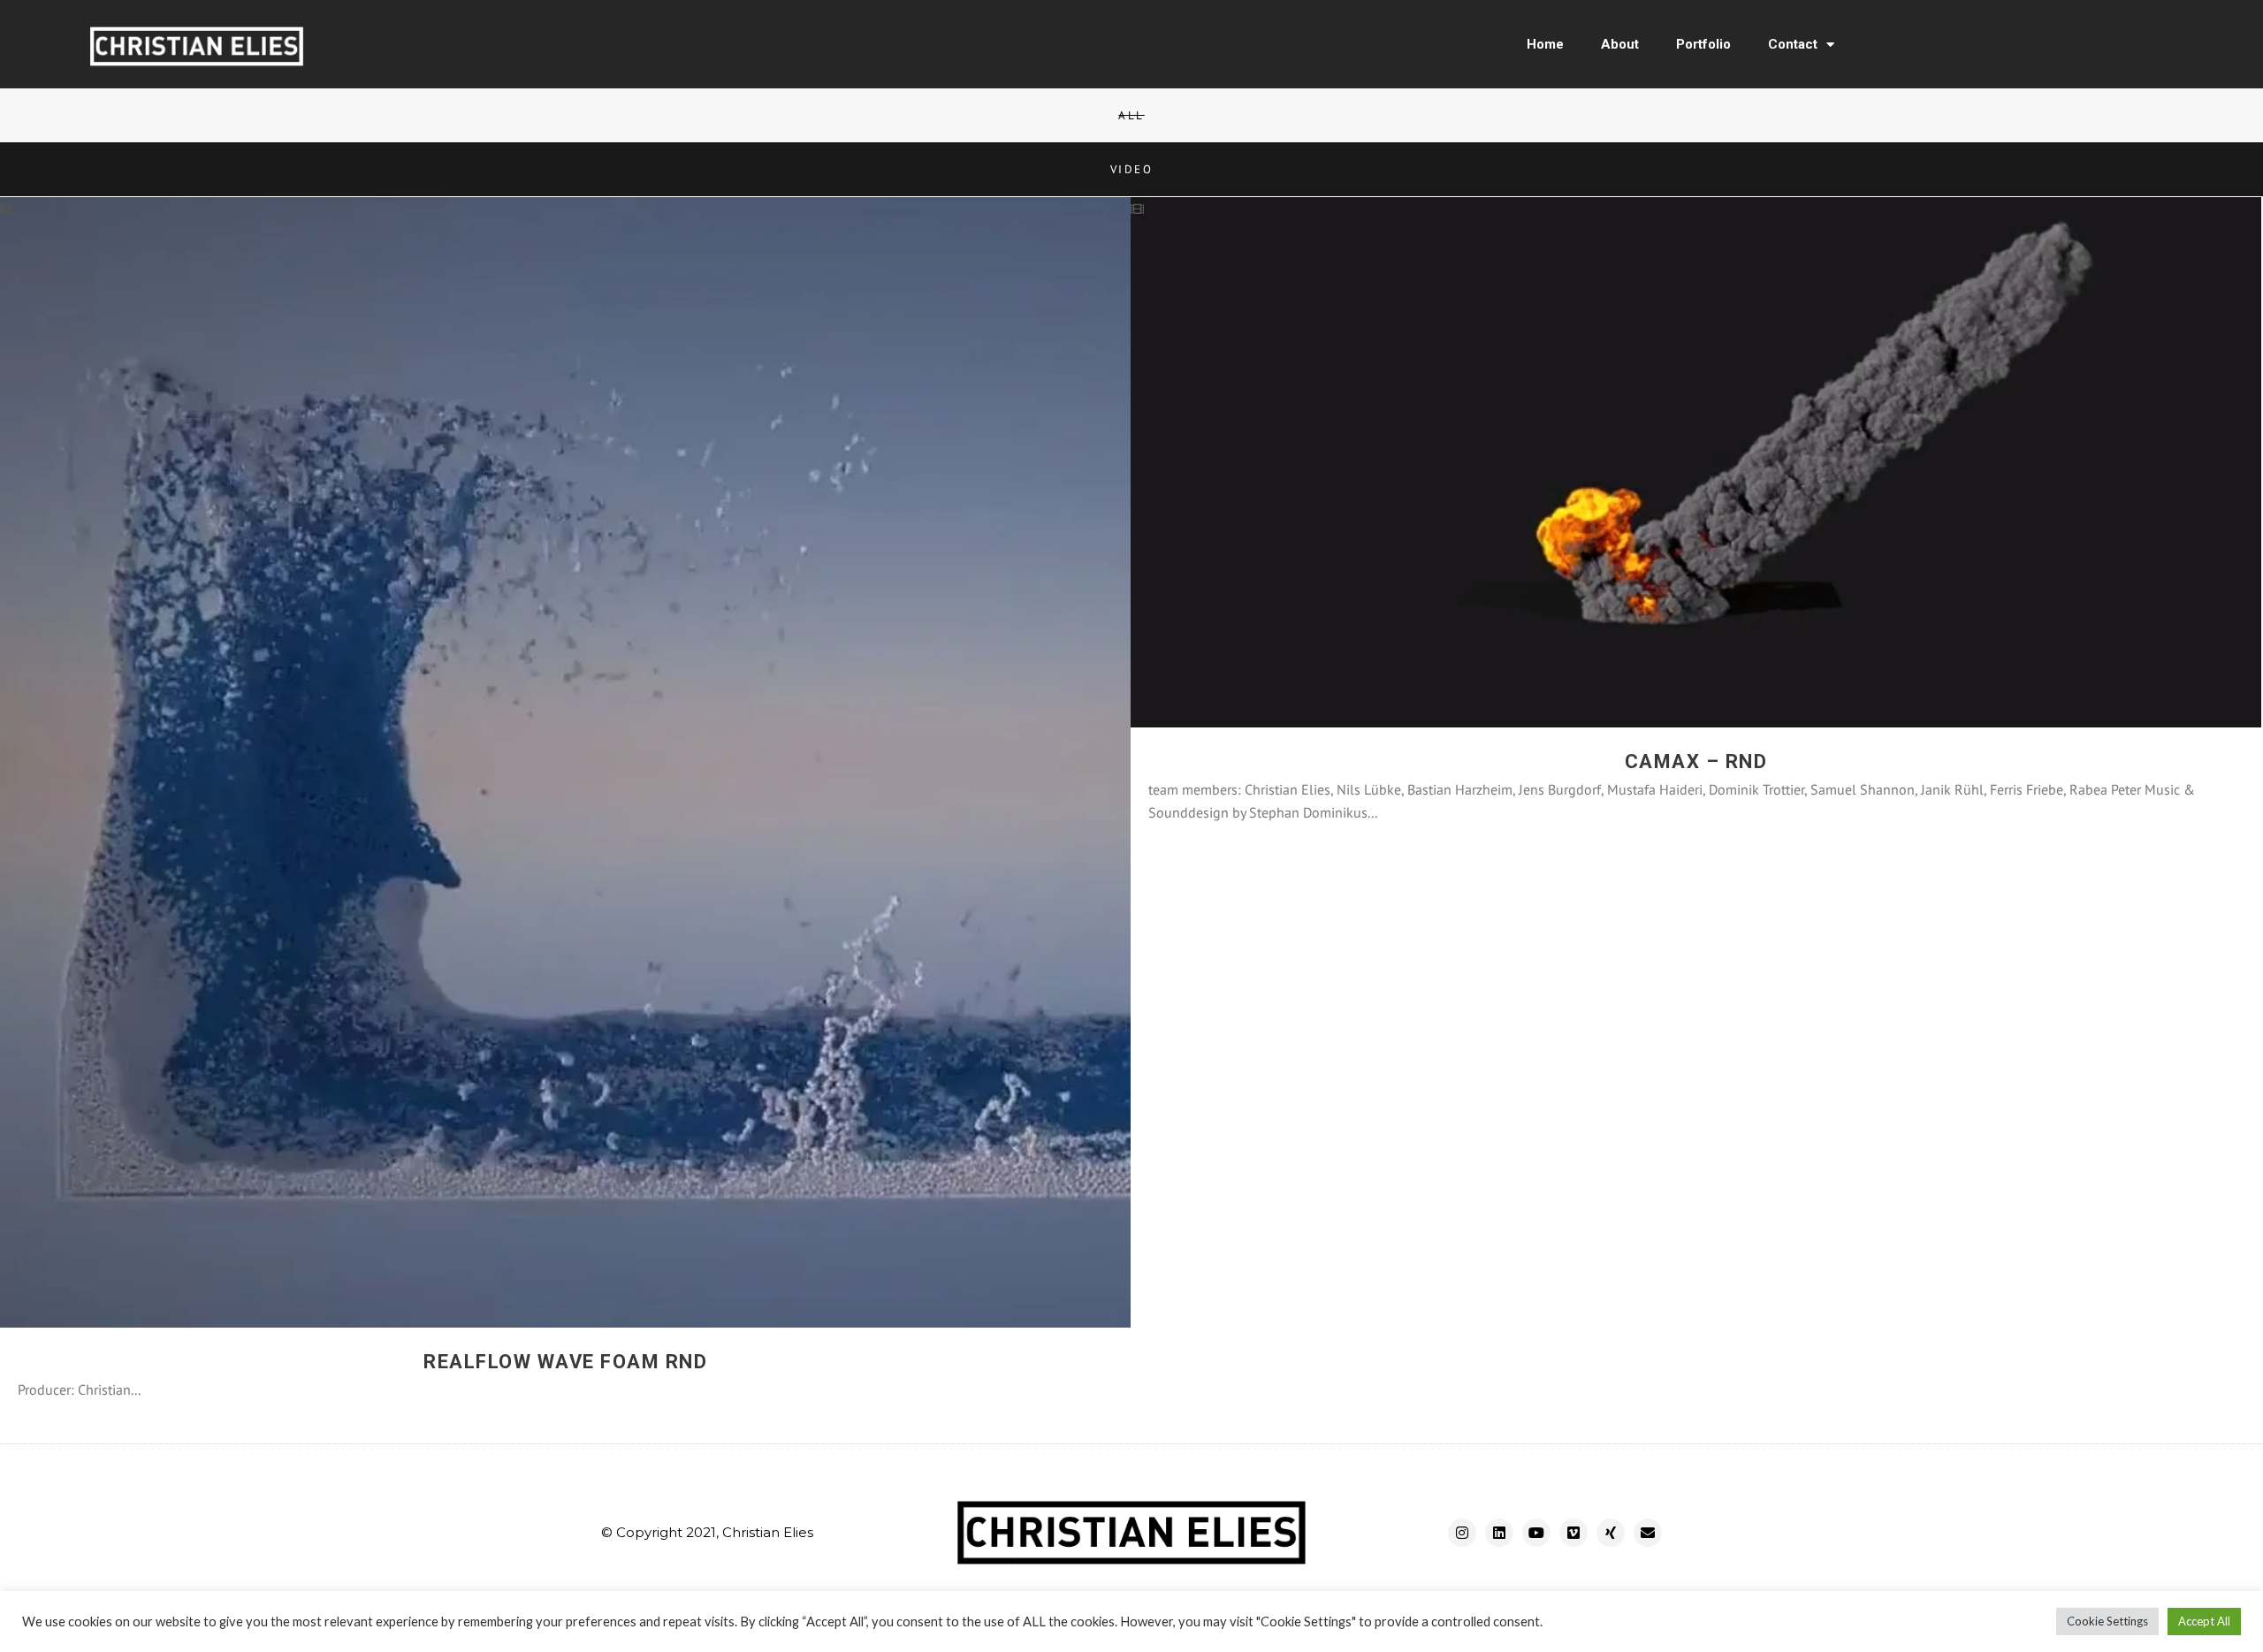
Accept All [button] (2204, 1621)
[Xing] (1611, 1533)
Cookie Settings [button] (2107, 1621)
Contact (1793, 44)
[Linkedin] (1499, 1533)
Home (1545, 44)
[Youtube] (1536, 1533)
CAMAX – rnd (1696, 761)
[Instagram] (1462, 1533)
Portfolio (1703, 44)
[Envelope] (1648, 1533)
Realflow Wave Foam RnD (565, 1362)
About (1620, 44)
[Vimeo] (1573, 1533)
